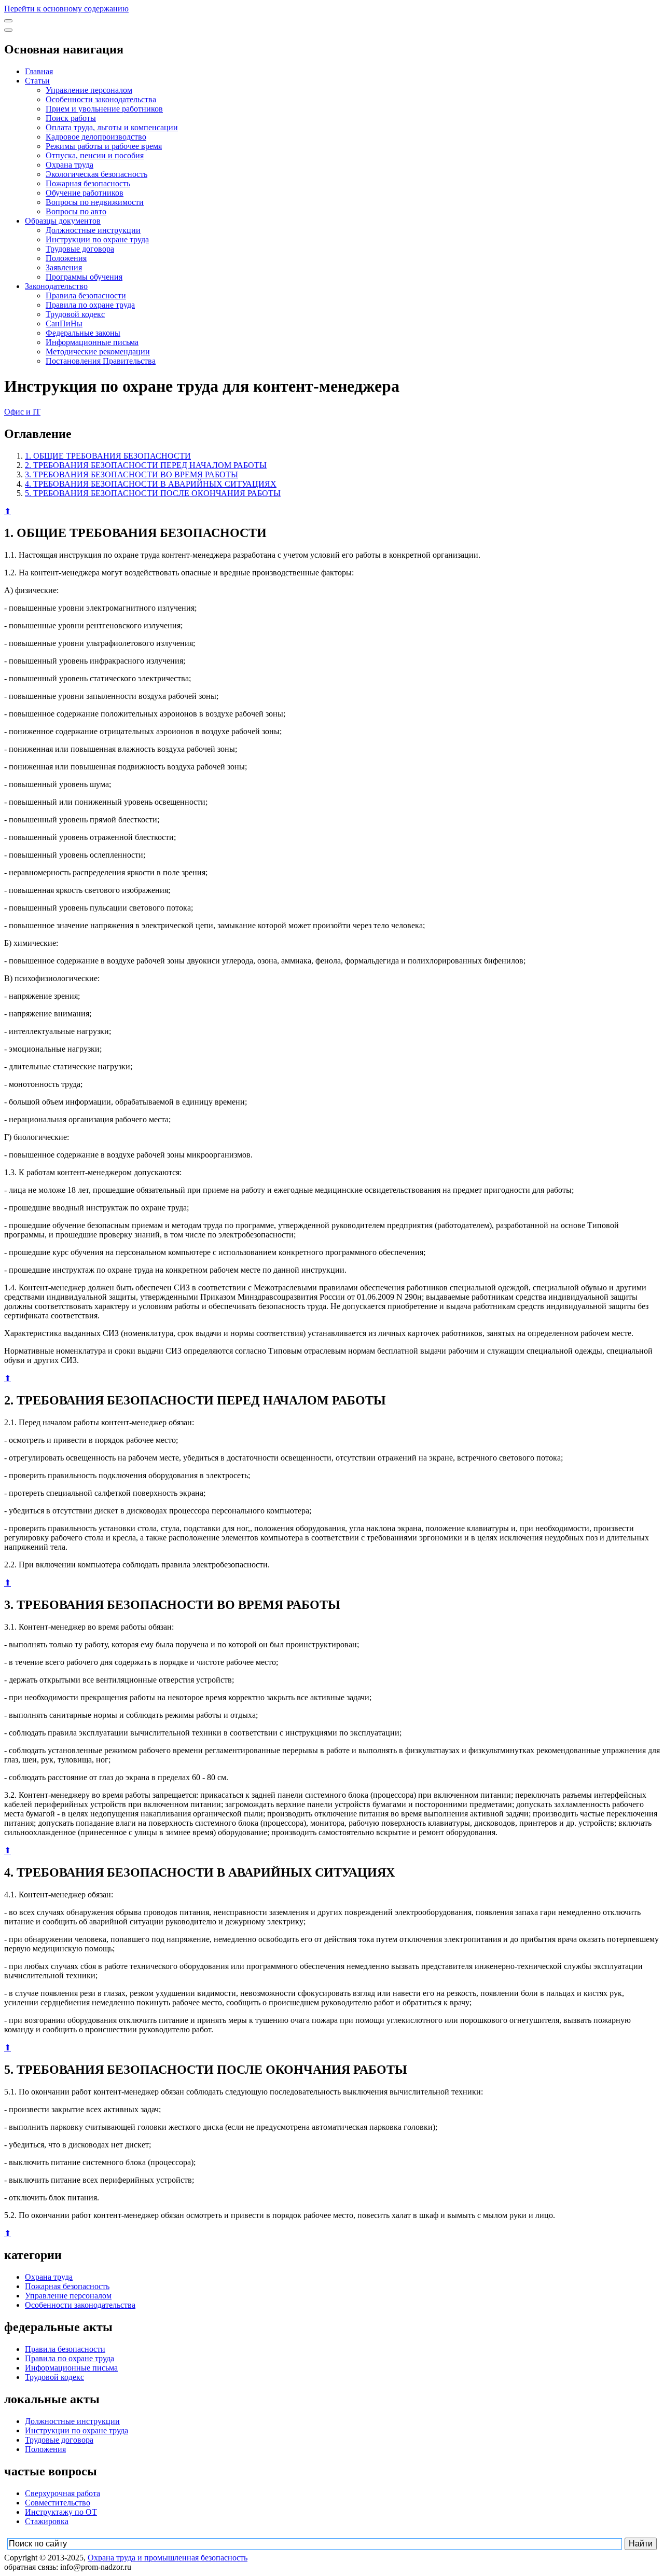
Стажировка (47, 2521)
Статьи (37, 81)
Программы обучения (84, 277)
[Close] (8, 30)
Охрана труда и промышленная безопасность (168, 2558)
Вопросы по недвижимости (95, 202)
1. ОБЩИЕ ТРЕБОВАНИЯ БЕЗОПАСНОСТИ (108, 456)
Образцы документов (63, 221)
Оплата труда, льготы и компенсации (112, 127)
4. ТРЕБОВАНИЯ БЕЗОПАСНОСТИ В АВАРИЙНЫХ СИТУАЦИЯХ (151, 484)
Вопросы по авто (76, 211)
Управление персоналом (89, 90)
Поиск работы (71, 118)
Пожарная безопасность (88, 183)
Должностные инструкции (93, 230)
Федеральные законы (83, 333)
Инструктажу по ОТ (61, 2512)
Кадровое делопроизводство (96, 137)
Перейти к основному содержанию (66, 9)
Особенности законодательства (101, 99)
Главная (39, 71)
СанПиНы (64, 323)
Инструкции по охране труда (97, 239)
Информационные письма (92, 342)
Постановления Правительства (101, 361)
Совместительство (58, 2503)
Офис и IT (22, 412)
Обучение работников (85, 193)
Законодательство (56, 286)
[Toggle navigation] (8, 21)
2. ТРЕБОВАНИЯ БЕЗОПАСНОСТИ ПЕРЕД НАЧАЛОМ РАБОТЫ (146, 465)
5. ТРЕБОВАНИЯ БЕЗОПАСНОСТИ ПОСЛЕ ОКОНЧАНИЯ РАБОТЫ (153, 493)
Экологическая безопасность (96, 174)
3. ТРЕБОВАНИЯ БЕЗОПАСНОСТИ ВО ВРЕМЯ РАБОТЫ (132, 474)
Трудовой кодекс (75, 314)
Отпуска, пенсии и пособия (95, 155)
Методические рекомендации (98, 352)
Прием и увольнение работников (104, 109)
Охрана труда (70, 165)
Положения (66, 258)
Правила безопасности (86, 295)
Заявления (64, 267)
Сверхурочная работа (63, 2493)
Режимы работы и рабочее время (104, 146)
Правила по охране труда (90, 305)
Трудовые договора (80, 249)
